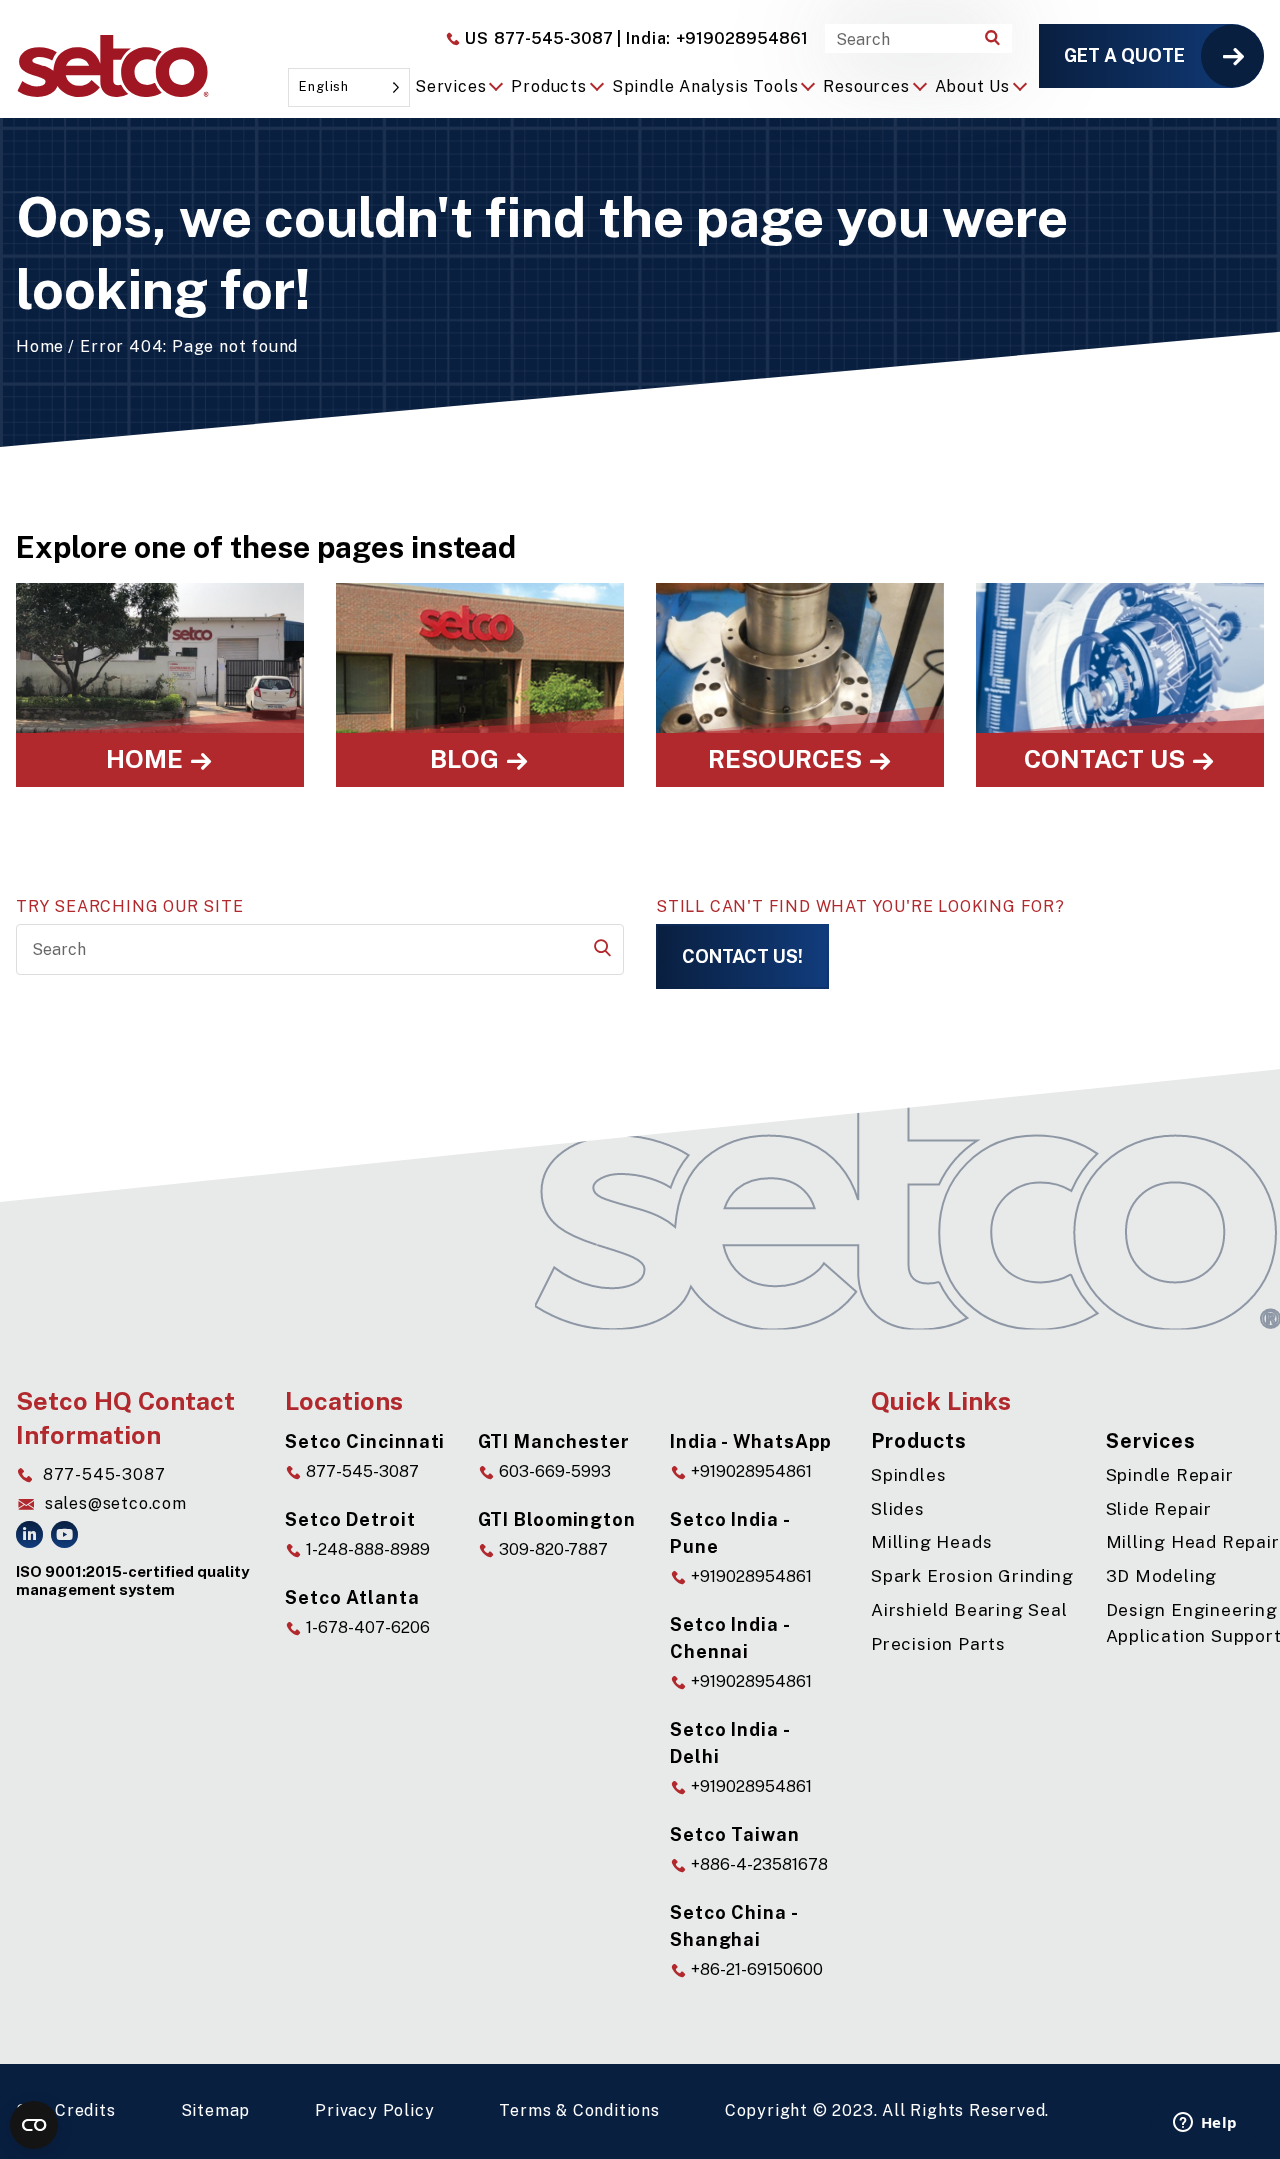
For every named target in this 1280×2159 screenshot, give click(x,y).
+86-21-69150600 (755, 1969)
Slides (898, 1509)
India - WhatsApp (751, 1441)
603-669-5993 (553, 1471)
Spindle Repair (1170, 1475)
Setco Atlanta (352, 1597)
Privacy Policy (374, 2110)
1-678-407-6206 (366, 1627)
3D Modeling (1162, 1576)
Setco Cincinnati (365, 1441)
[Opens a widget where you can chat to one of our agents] (1205, 2124)
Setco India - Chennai (730, 1638)
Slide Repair (1159, 1509)
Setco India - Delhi (730, 1743)
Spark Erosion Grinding (972, 1576)
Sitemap (216, 2110)
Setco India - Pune (730, 1533)
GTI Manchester (554, 1441)
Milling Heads (931, 1542)
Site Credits (66, 2110)
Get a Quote (1124, 55)
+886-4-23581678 (757, 1864)
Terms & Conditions (579, 2110)
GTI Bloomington (557, 1519)
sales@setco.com (116, 1503)
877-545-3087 (537, 38)
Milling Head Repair (1193, 1542)
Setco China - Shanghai (734, 1926)
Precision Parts (938, 1644)
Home (40, 346)
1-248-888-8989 (366, 1549)
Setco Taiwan (735, 1834)
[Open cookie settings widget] (34, 2125)
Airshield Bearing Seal (969, 1610)
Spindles (908, 1475)
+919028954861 (712, 38)
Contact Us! (742, 956)
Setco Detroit (350, 1519)
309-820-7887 (551, 1549)
